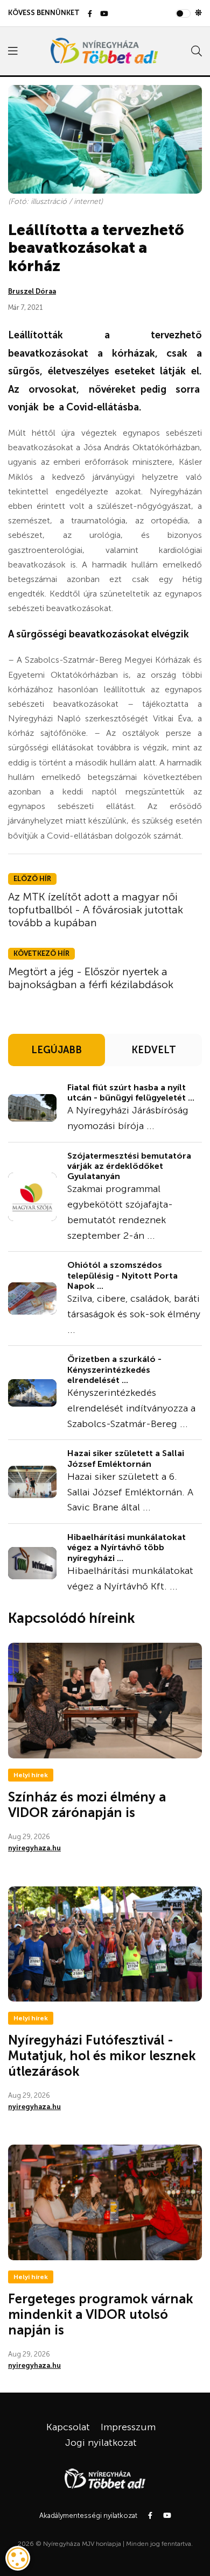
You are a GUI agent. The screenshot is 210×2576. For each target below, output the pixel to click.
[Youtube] (104, 14)
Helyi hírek (31, 1775)
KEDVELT (154, 1050)
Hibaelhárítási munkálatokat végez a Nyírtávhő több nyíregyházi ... (127, 1547)
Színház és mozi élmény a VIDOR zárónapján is (87, 1805)
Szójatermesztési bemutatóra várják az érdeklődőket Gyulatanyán (129, 1166)
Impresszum (128, 2427)
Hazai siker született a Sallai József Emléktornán (126, 1458)
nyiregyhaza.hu (34, 1848)
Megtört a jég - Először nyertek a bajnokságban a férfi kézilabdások (91, 978)
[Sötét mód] (198, 13)
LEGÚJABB (57, 1050)
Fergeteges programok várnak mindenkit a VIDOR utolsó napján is (101, 2314)
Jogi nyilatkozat (101, 2443)
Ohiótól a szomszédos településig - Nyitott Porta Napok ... (122, 1275)
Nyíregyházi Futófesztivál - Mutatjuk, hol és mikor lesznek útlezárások (102, 2056)
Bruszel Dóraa (32, 291)
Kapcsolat (68, 2427)
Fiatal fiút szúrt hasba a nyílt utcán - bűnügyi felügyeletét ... (131, 1092)
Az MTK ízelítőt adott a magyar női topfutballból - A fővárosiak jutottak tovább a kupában (96, 910)
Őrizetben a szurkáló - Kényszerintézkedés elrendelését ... (114, 1369)
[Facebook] (90, 14)
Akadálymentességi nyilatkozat (88, 2515)
